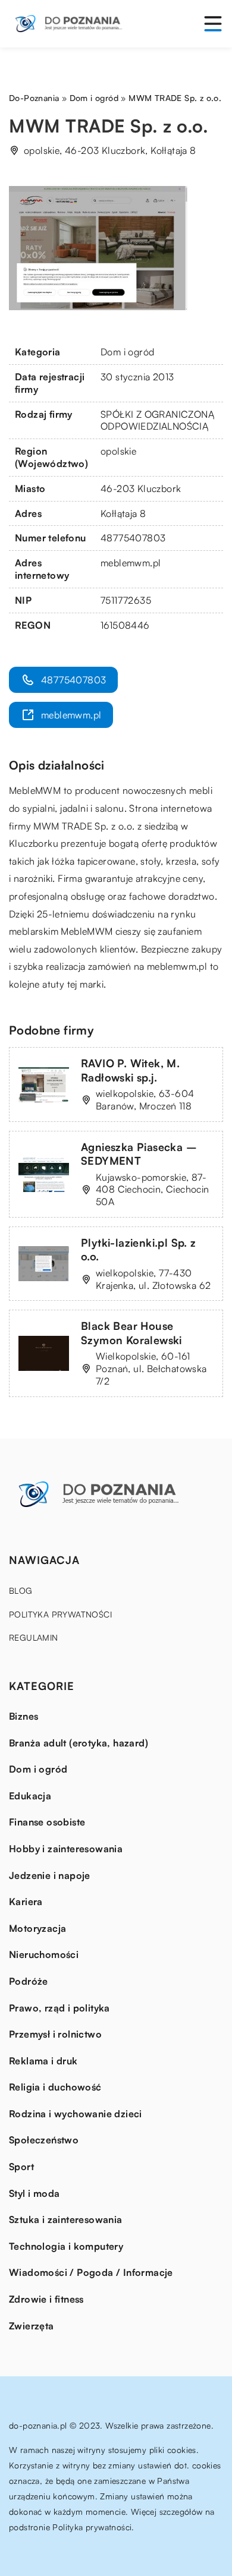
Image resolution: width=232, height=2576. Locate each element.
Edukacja (30, 1796)
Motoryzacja (37, 1928)
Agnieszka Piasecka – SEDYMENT (139, 1154)
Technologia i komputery (66, 2246)
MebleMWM (35, 790)
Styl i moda (34, 2193)
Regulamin (34, 1637)
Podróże (29, 1981)
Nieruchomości (44, 1954)
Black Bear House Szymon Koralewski (131, 1333)
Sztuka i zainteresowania (66, 2219)
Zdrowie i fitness (46, 2299)
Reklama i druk (43, 2061)
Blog (21, 1590)
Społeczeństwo (44, 2140)
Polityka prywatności (60, 1614)
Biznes (23, 1716)
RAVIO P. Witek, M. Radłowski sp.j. (130, 1070)
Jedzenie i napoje (50, 1875)
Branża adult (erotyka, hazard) (79, 1743)
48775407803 (133, 538)
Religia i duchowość (55, 2087)
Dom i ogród (127, 352)
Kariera (26, 1902)
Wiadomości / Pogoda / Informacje (91, 2272)
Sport (21, 2167)
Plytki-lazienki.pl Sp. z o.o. (139, 1249)
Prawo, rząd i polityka (59, 2008)
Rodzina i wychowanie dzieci (76, 2114)
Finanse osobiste (47, 1822)
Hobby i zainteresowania (66, 1849)
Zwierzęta (32, 2326)
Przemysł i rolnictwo (55, 2034)
